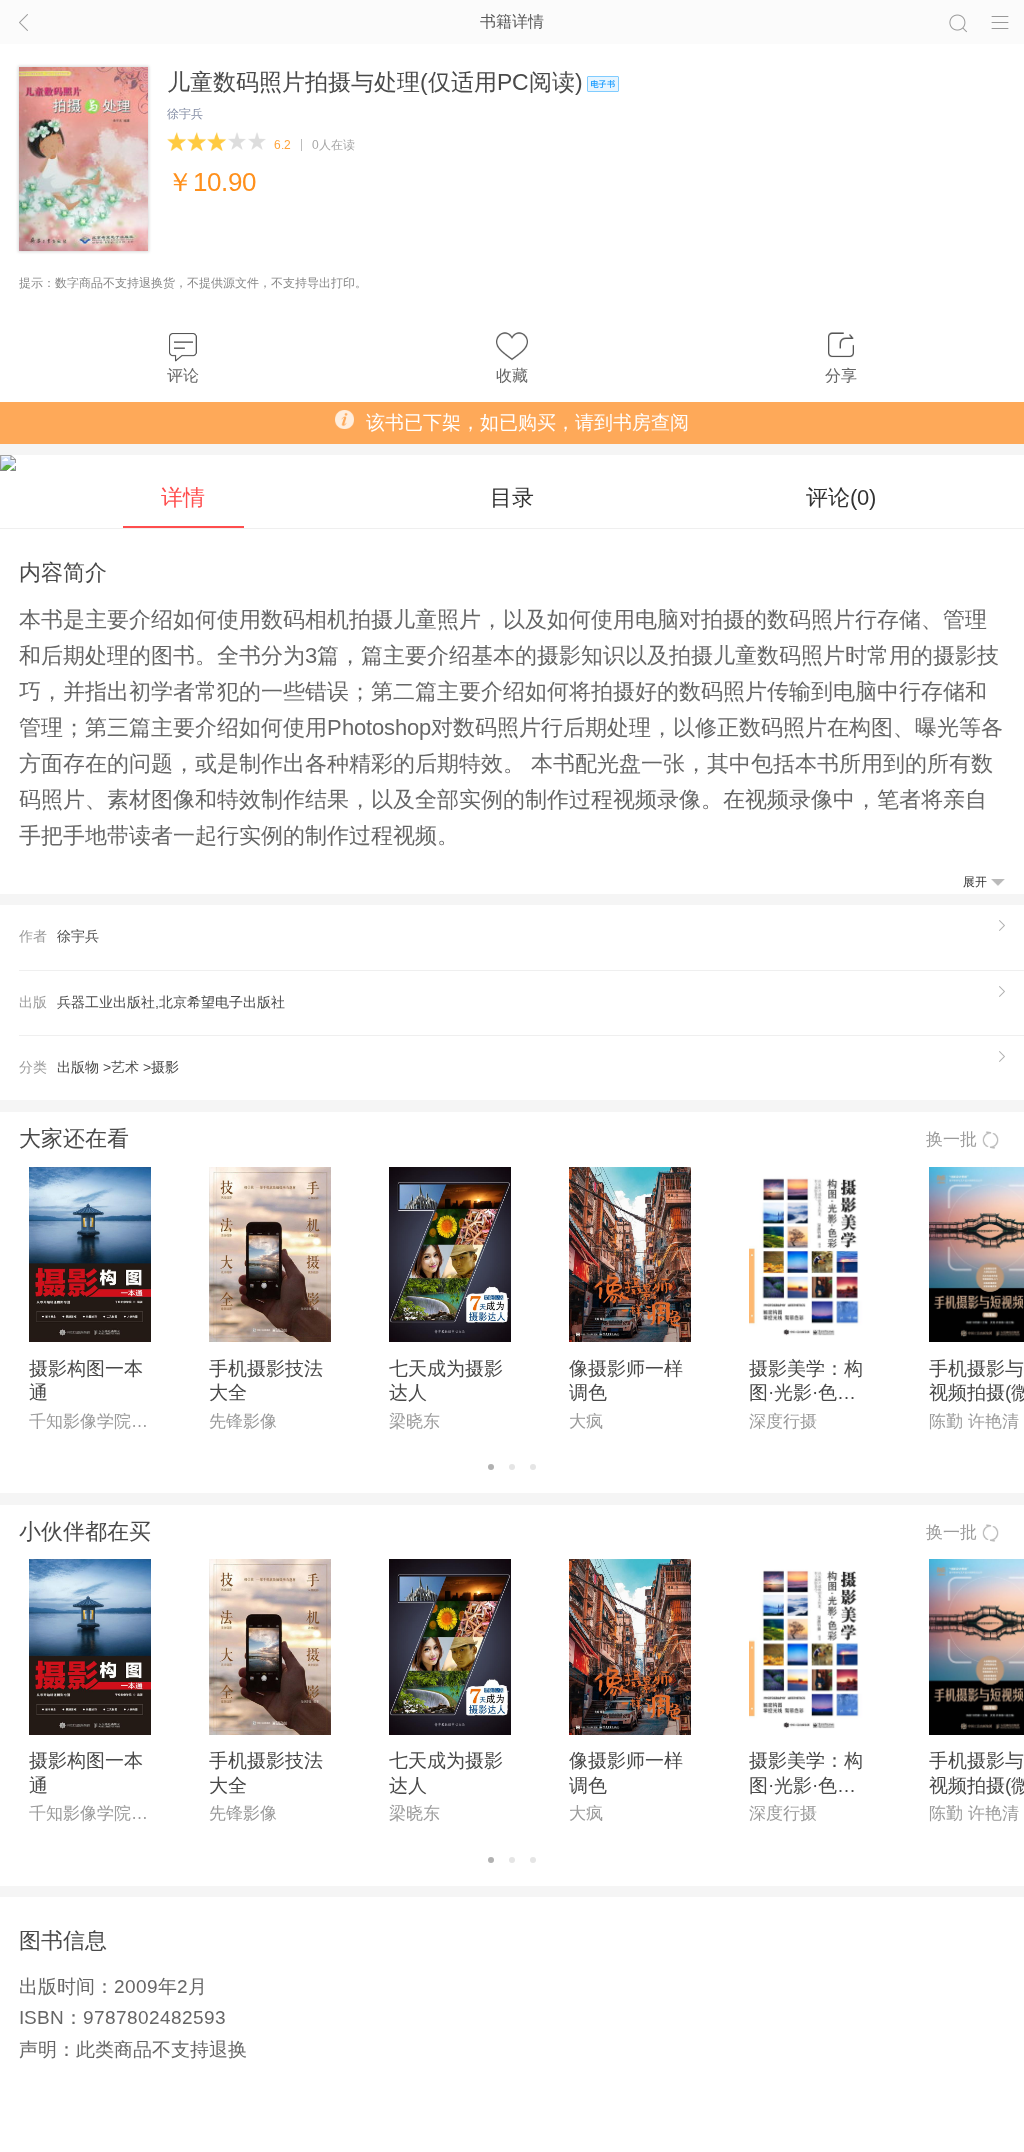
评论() (841, 497)
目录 (512, 497)
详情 (183, 497)
